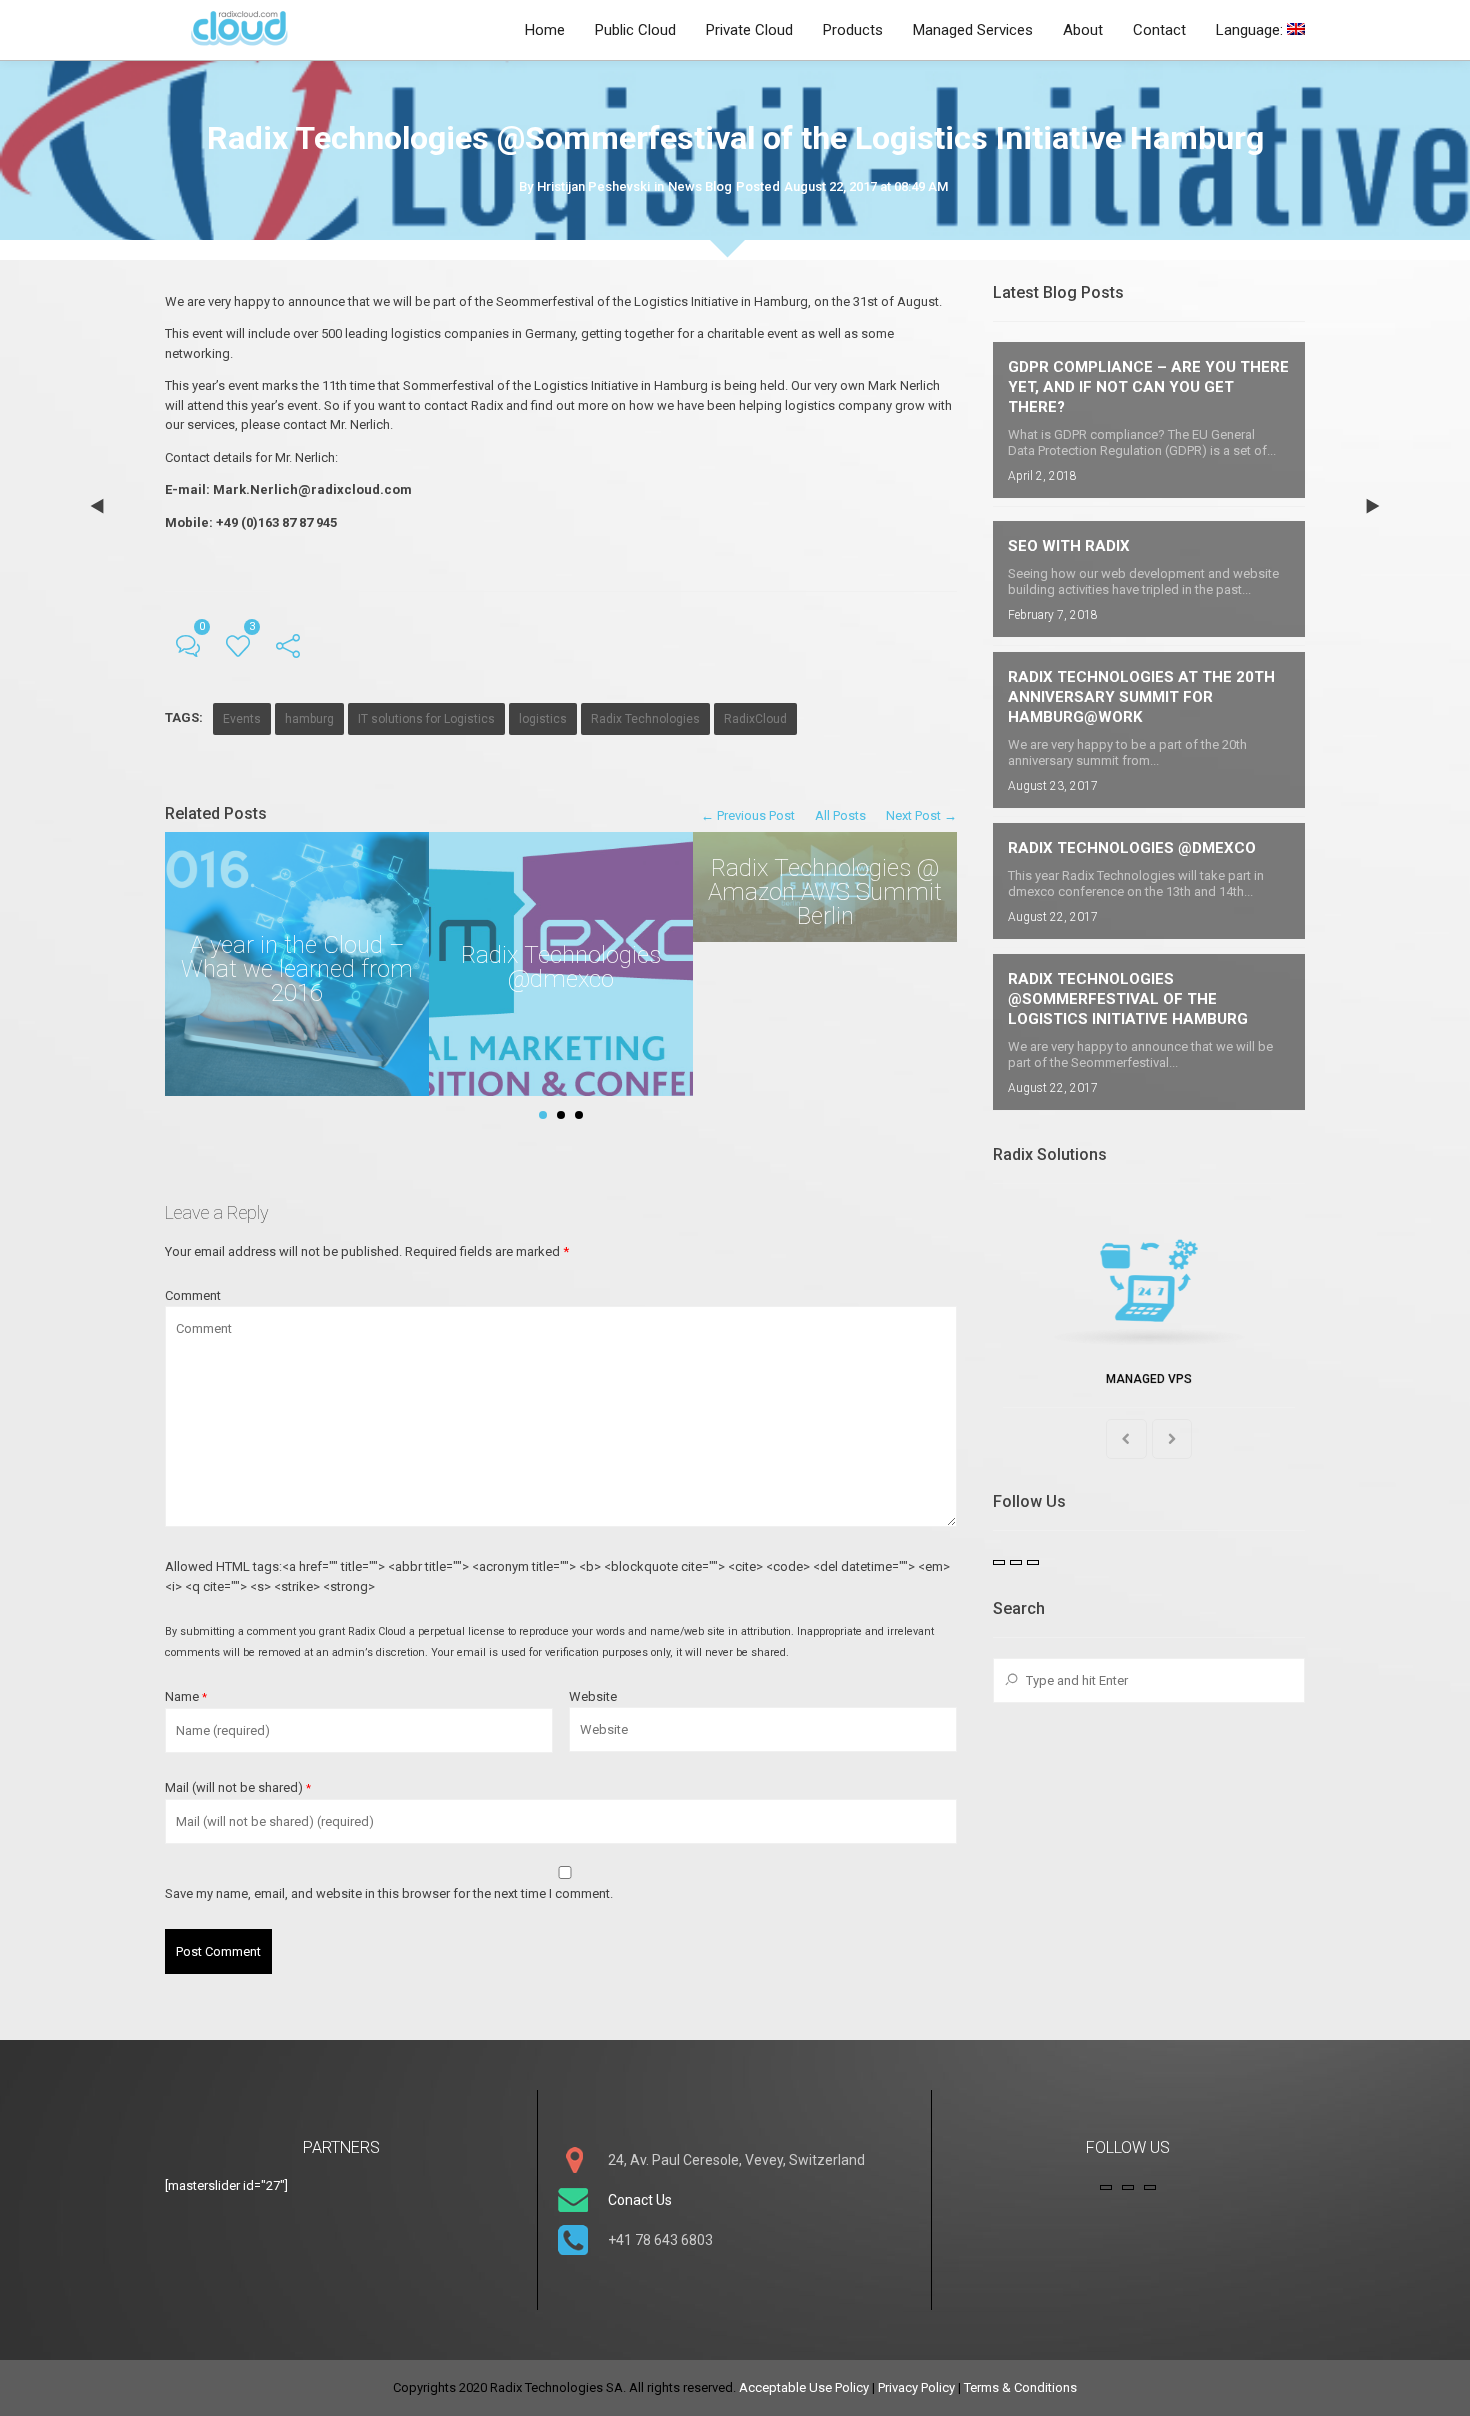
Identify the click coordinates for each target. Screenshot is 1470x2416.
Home (545, 30)
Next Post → (921, 815)
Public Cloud (635, 30)
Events (242, 719)
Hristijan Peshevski (593, 186)
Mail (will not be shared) (238, 1787)
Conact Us (640, 2200)
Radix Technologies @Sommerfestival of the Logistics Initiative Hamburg (1128, 999)
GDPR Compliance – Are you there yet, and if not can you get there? (1148, 387)
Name (186, 1696)
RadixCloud (755, 719)
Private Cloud (749, 30)
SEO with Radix (1069, 546)
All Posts (840, 815)
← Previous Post (748, 815)
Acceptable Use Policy (804, 2387)
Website (593, 1696)
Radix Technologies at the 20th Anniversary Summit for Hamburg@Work (1141, 697)
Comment (193, 1295)
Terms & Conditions (1020, 2387)
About (1083, 30)
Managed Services (973, 30)
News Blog (700, 186)
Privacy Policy (916, 2387)
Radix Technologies (645, 719)
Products (853, 30)
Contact (1159, 30)
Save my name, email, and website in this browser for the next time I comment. (389, 1893)
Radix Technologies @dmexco (1132, 848)
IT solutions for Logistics (426, 719)
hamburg (309, 719)
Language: (1251, 30)
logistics (543, 719)
